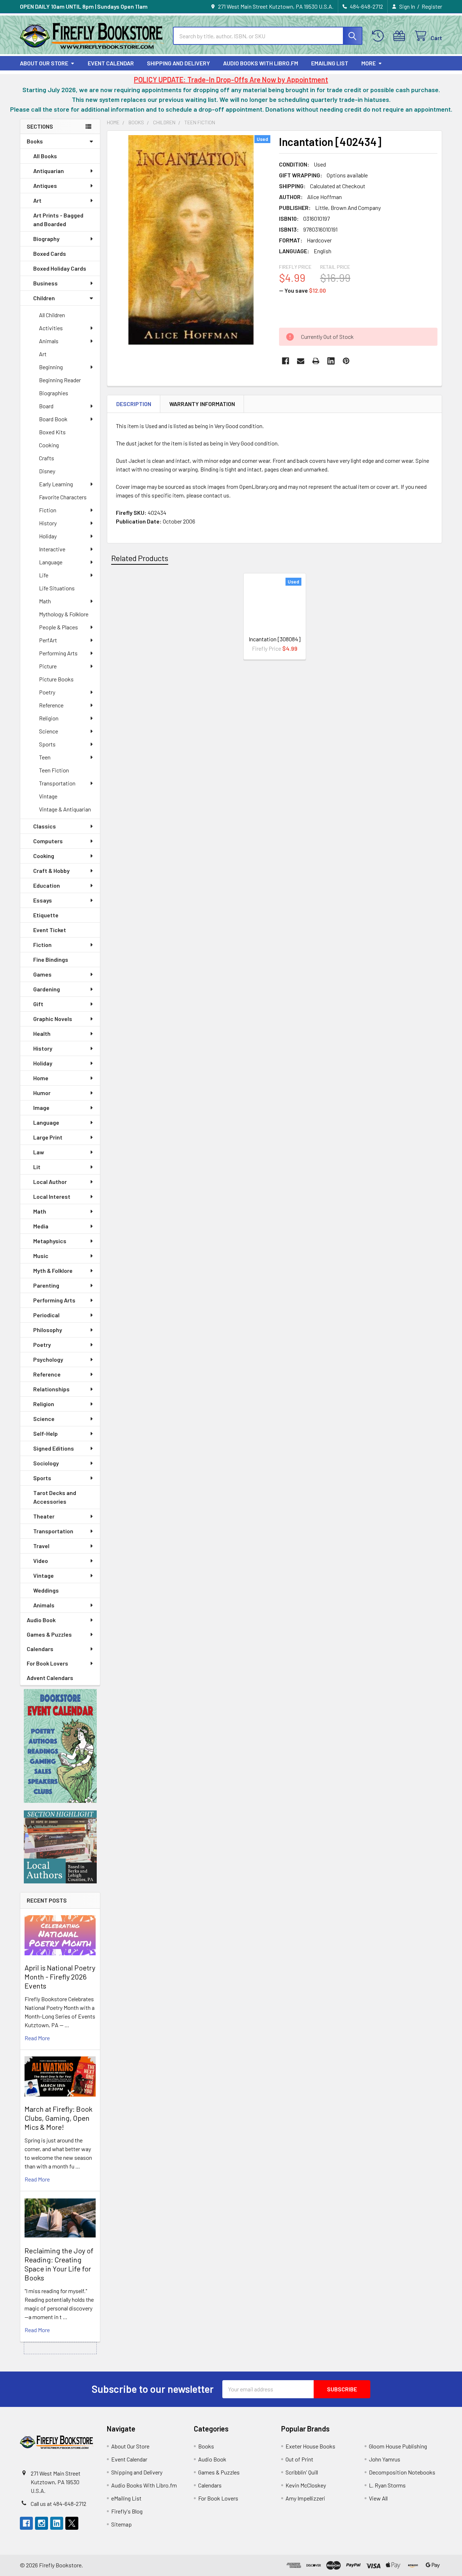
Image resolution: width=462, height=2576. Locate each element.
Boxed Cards (50, 253)
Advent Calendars (50, 1678)
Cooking (49, 445)
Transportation (57, 783)
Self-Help (45, 1433)
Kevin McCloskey (306, 2485)
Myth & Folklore (53, 1270)
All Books (45, 156)
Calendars (40, 1649)
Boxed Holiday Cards (60, 268)
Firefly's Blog (127, 2511)
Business (45, 283)
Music (41, 1256)
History (48, 523)
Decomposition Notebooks (402, 2472)
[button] (60, 1746)
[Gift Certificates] (401, 36)
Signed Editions (54, 1448)
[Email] (301, 361)
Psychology (48, 1359)
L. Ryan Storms (387, 2485)
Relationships (51, 1389)
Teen (45, 757)
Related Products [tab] (140, 558)
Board (46, 406)
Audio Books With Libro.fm (261, 63)
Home (41, 1078)
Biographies (54, 393)
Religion (49, 718)
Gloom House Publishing (398, 2446)
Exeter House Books (310, 2446)
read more (37, 2038)
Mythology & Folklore (64, 614)
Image (41, 1108)
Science (49, 731)
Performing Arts (58, 653)
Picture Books (56, 679)
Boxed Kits (52, 432)
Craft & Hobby (51, 871)
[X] (72, 2523)
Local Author (50, 1182)
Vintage (48, 796)
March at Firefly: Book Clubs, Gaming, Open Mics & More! (58, 2118)
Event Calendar (111, 63)
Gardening (47, 989)
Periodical (46, 1315)
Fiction (48, 510)
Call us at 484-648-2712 (58, 2504)
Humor (42, 1093)
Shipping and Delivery (178, 63)
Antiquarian (49, 171)
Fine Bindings (51, 959)
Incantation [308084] (275, 639)
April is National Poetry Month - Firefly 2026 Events (60, 1977)
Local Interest (52, 1196)
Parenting (46, 1285)
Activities (51, 328)
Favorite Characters (63, 497)
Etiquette (46, 915)
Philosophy (48, 1330)
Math (45, 601)
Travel (41, 1546)
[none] (191, 240)
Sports (47, 744)
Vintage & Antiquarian (65, 809)
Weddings (46, 1590)
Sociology (46, 1463)
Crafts (47, 458)
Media (41, 1226)
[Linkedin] (331, 361)
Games (42, 974)
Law (39, 1152)
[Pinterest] (346, 361)
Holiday (48, 536)
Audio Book (41, 1620)
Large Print (48, 1137)
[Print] (316, 361)
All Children (52, 315)
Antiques (45, 186)
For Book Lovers (47, 1663)
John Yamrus (385, 2459)
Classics (45, 826)
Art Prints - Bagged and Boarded (58, 219)
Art (37, 200)
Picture (48, 666)
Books (35, 141)
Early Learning (56, 484)
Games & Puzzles (49, 1634)
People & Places (58, 627)
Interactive (52, 549)
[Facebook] (286, 361)
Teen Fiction (54, 770)
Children (44, 298)
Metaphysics (50, 1241)
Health (42, 1033)
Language (51, 562)
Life (44, 575)
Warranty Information (202, 404)
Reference (51, 705)
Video (41, 1561)
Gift (38, 1004)
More (369, 63)
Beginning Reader (60, 380)
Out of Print (299, 2459)
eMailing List (330, 63)
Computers (48, 841)
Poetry (47, 692)
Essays (43, 900)
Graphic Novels (53, 1019)
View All (378, 2498)
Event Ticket (50, 930)
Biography (46, 239)
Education (47, 885)
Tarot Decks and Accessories (55, 1497)
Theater (44, 1516)
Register (432, 6)
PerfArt (48, 640)
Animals (49, 341)
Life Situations (57, 588)
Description (134, 404)
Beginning (51, 367)
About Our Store (44, 63)
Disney (47, 471)
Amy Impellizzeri (305, 2498)
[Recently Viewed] (380, 36)
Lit (37, 1167)
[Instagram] (42, 2523)
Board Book (53, 419)
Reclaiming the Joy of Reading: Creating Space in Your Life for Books (59, 2264)
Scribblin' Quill (302, 2472)
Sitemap (121, 2524)
